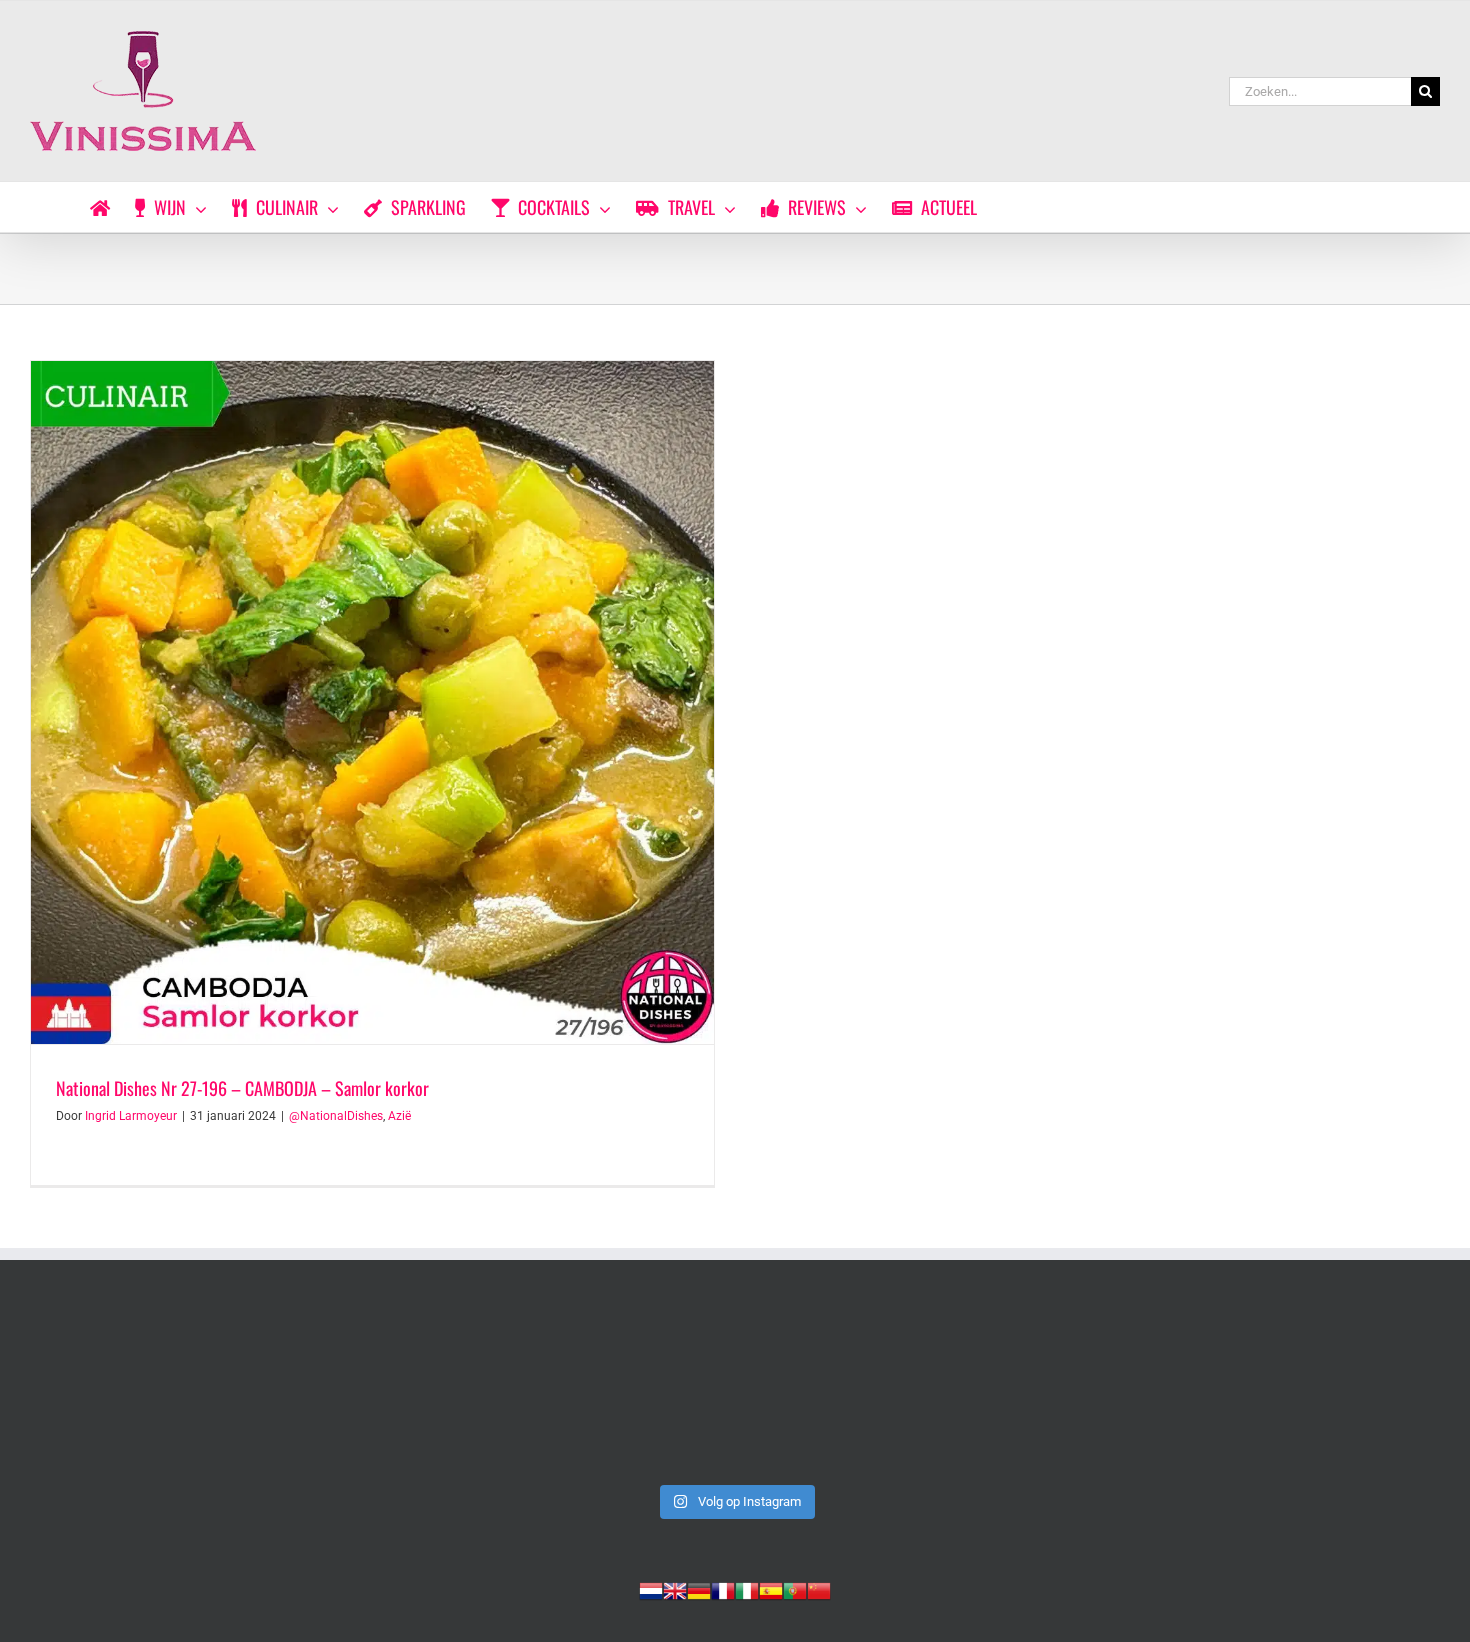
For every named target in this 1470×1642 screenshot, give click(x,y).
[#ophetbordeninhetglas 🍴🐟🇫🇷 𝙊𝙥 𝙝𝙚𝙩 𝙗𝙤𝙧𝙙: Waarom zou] (735, 1391)
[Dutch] (651, 1589)
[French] (723, 1589)
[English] (675, 1589)
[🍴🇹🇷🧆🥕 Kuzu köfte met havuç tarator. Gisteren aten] (167, 1391)
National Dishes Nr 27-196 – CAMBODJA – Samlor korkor (242, 1088)
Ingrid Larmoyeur (131, 1116)
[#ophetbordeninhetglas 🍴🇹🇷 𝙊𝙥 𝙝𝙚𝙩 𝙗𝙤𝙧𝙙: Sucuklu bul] (451, 1391)
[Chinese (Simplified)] (819, 1589)
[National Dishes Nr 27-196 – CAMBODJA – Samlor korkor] (372, 702)
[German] (699, 1589)
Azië (399, 1116)
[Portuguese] (795, 1589)
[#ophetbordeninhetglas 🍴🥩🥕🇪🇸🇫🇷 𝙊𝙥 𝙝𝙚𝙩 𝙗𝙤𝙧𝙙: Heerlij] (1019, 1391)
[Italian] (747, 1589)
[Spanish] (771, 1589)
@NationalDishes (336, 1116)
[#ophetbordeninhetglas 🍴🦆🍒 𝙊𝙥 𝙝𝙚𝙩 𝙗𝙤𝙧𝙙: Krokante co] (1303, 1391)
